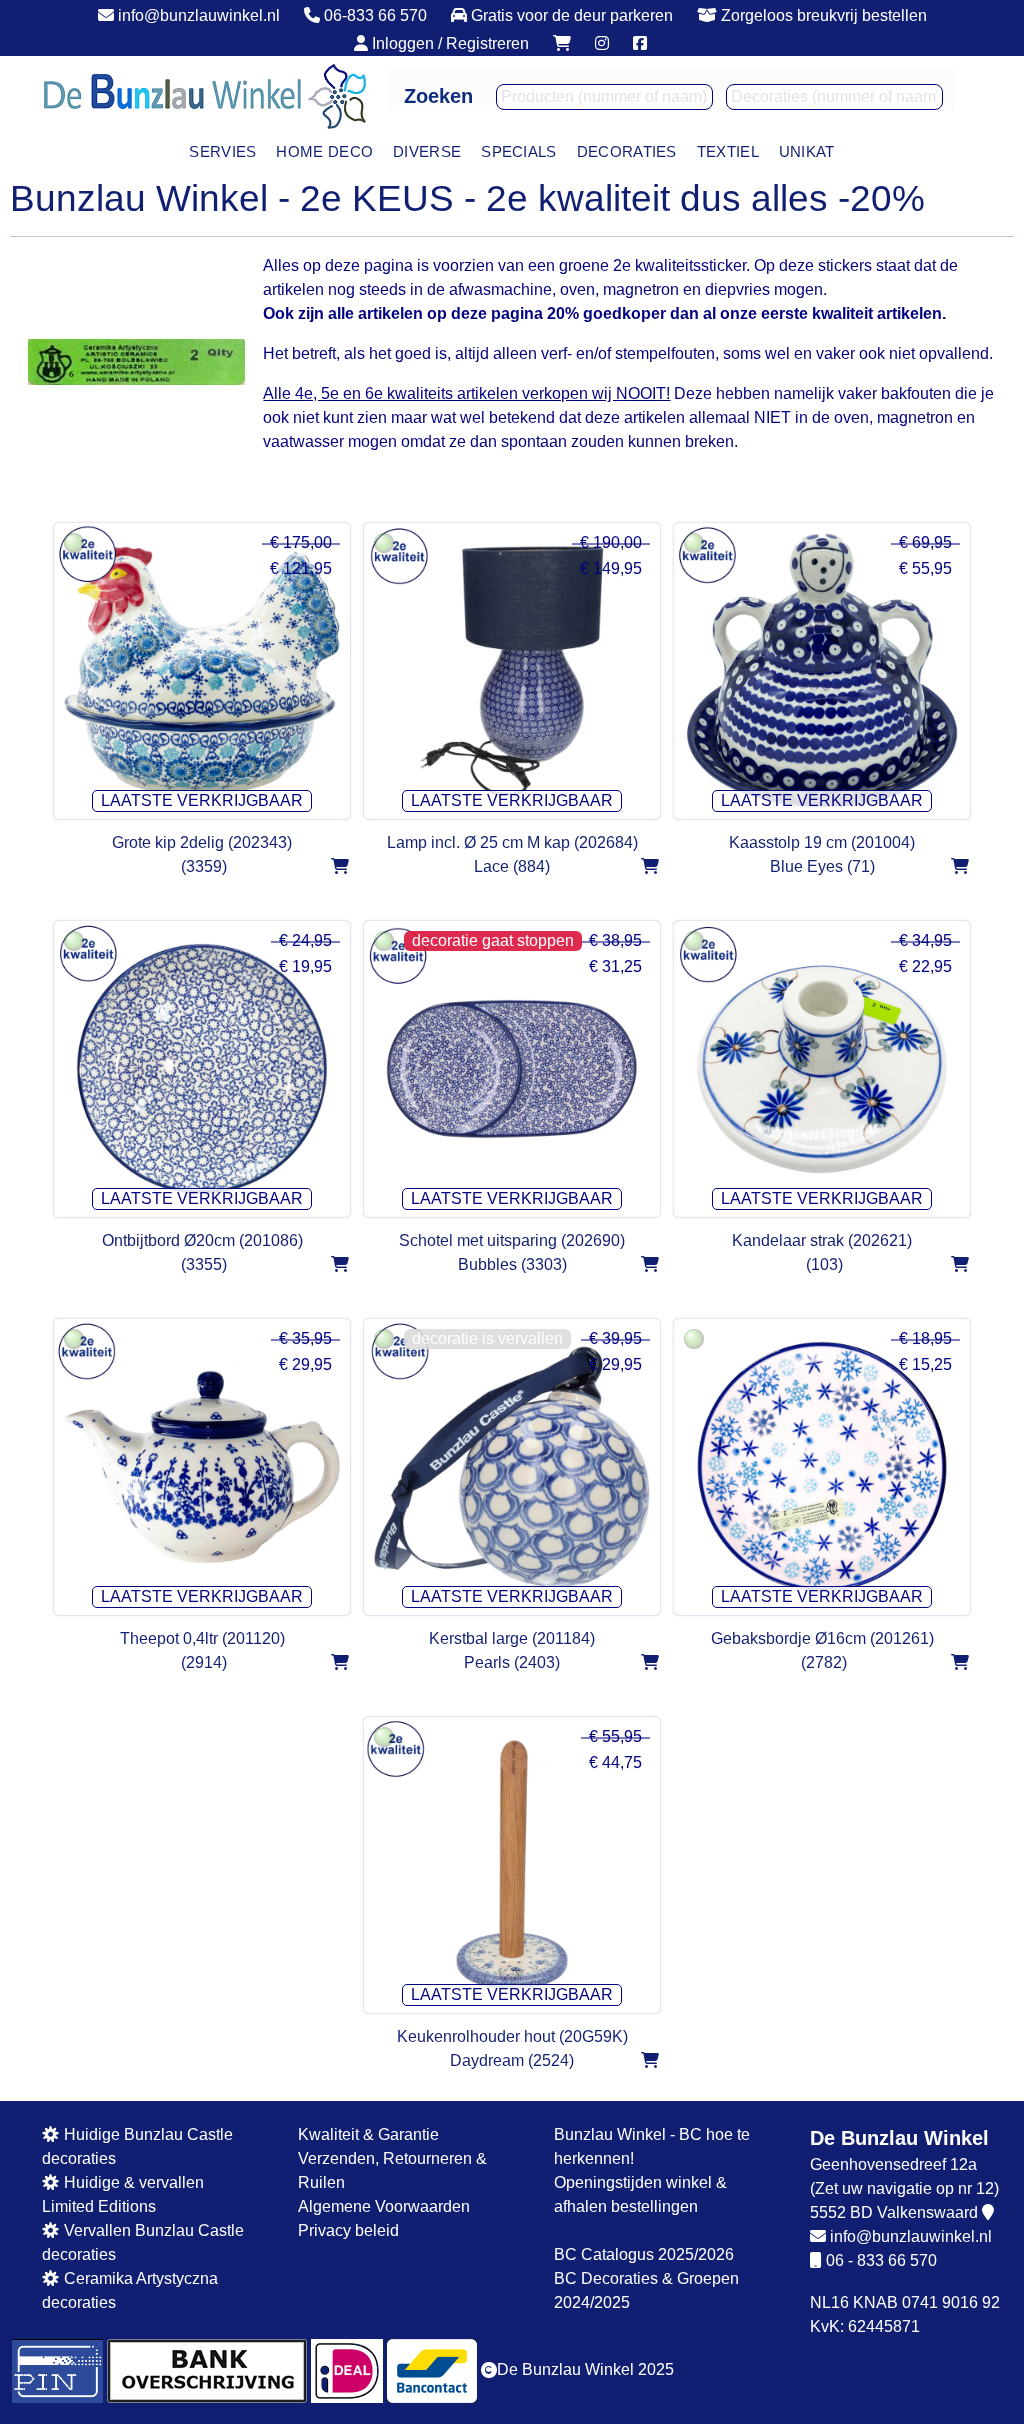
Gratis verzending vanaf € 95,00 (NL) (509, 14)
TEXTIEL (728, 150)
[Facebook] (640, 42)
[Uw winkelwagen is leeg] (562, 42)
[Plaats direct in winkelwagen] (339, 866)
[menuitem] (222, 151)
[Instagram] (602, 42)
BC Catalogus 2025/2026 (644, 2253)
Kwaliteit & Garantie (368, 2133)
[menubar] (511, 151)
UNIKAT (807, 150)
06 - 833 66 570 (881, 2259)
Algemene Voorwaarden (384, 2205)
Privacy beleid (348, 2229)
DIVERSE (427, 150)
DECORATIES (627, 150)
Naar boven (970, 2411)
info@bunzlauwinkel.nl (911, 2235)
